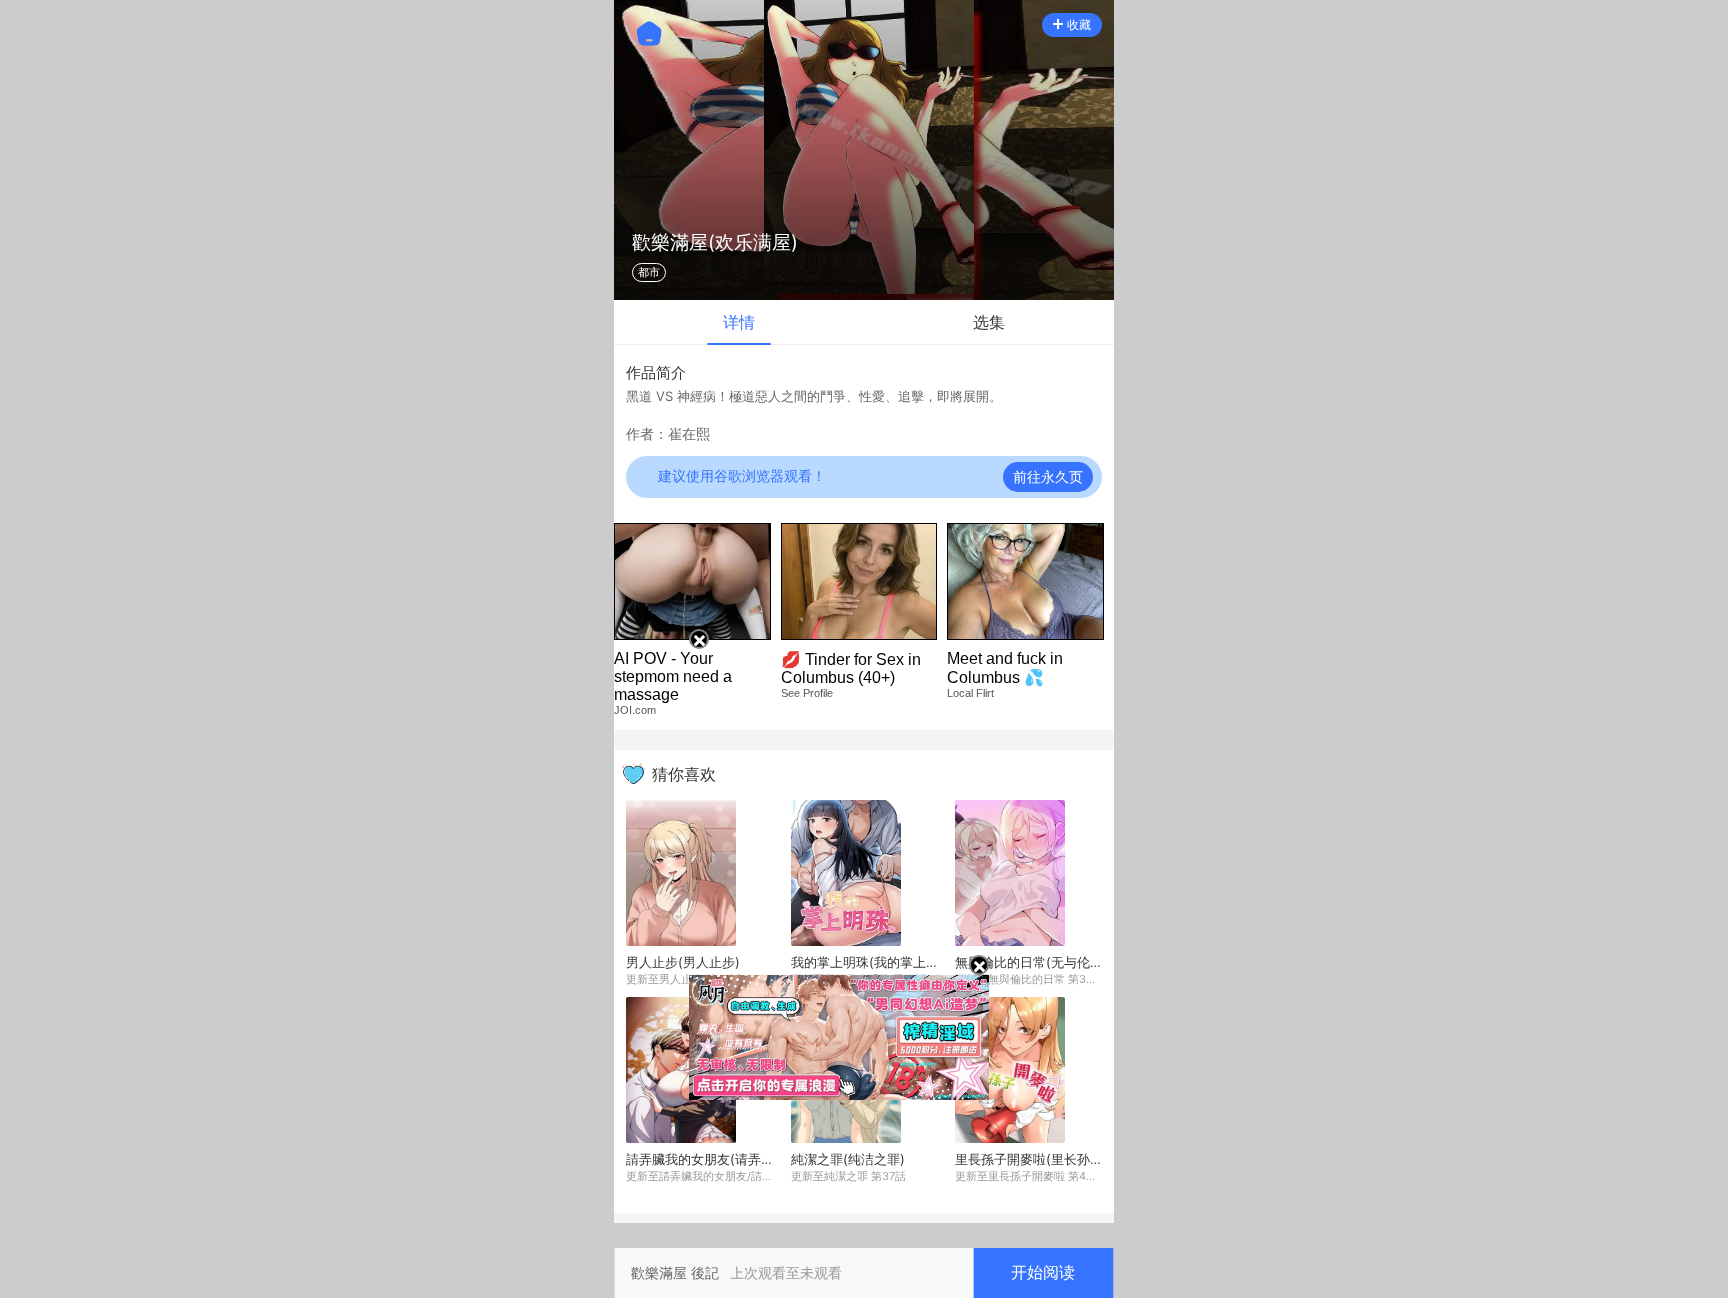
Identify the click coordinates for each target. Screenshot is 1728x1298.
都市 (649, 272)
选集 (989, 322)
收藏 (1079, 24)
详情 (739, 322)
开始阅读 (1043, 1272)
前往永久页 (1048, 476)
